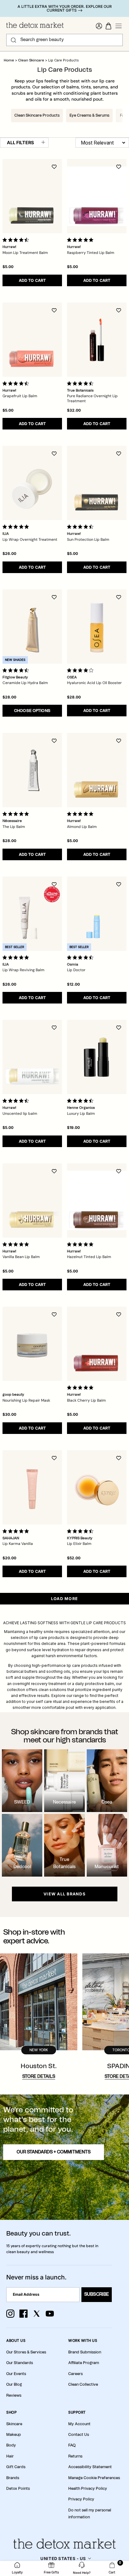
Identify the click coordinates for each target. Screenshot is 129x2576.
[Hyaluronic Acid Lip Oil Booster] (97, 627)
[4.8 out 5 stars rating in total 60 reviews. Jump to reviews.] (17, 527)
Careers (75, 2374)
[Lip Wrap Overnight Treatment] (32, 483)
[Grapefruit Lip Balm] (32, 340)
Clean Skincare (32, 60)
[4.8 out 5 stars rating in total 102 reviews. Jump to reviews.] (81, 1388)
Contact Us (79, 2435)
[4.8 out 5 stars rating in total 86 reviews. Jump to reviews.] (17, 1244)
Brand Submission (85, 2352)
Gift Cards (16, 2467)
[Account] (99, 26)
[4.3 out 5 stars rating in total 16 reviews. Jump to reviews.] (17, 670)
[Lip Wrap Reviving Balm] (32, 914)
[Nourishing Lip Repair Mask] (32, 1344)
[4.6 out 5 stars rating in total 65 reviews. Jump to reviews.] (17, 1101)
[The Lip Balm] (32, 770)
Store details (39, 2077)
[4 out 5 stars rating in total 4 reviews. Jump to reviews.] (81, 670)
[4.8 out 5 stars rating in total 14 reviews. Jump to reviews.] (17, 1531)
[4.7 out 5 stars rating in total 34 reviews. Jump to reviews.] (17, 383)
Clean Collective (83, 2384)
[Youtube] (50, 2314)
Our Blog (14, 2384)
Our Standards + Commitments (54, 2152)
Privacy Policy (81, 2499)
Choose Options (32, 711)
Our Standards (20, 2363)
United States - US (63, 2558)
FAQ (72, 2445)
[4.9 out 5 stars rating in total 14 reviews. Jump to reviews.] (81, 1244)
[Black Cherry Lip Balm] (97, 1344)
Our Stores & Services (26, 2352)
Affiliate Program (84, 2363)
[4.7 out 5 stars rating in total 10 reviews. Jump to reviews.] (81, 383)
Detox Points (18, 2489)
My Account (79, 2424)
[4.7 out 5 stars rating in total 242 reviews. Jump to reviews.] (81, 957)
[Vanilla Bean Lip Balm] (32, 1201)
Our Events (16, 2374)
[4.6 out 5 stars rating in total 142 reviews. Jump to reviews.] (81, 527)
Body (11, 2445)
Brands (13, 2478)
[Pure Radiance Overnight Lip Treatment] (97, 340)
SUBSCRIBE (97, 2294)
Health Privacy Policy (88, 2489)
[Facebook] (23, 2314)
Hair (10, 2456)
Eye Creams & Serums (89, 115)
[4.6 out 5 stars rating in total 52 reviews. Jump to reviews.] (81, 1101)
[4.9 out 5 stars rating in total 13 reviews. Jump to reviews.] (17, 957)
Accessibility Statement (90, 2467)
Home (9, 60)
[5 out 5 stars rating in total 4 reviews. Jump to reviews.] (17, 814)
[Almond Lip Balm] (97, 770)
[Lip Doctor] (97, 914)
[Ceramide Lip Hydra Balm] (32, 627)
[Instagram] (10, 2314)
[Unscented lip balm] (32, 1057)
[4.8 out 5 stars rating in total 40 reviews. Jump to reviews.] (81, 240)
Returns (75, 2456)
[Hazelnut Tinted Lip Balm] (97, 1201)
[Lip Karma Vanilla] (32, 1487)
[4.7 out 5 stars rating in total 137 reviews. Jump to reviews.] (17, 240)
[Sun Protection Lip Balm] (97, 483)
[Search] (13, 40)
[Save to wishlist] (54, 167)
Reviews (14, 2395)
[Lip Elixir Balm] (97, 1487)
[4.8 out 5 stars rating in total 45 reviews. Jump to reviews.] (81, 814)
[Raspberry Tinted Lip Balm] (97, 196)
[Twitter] (37, 2314)
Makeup (14, 2435)
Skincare (14, 2424)
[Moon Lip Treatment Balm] (32, 196)
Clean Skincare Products (37, 115)
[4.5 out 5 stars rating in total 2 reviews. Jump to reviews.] (81, 1531)
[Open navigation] (119, 26)
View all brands (64, 1894)
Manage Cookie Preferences (94, 2478)
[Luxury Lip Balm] (97, 1057)
